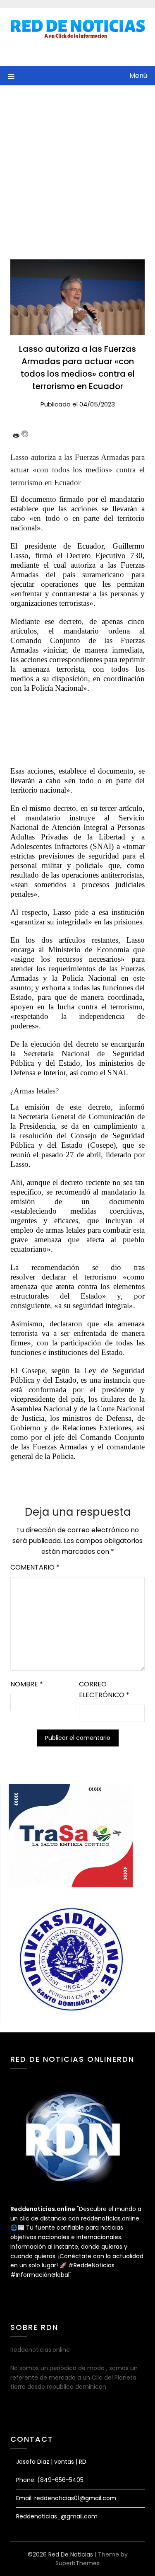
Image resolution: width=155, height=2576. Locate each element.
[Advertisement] (77, 167)
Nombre (27, 1684)
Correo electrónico (104, 1690)
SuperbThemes (77, 2563)
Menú (138, 76)
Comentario (35, 1567)
